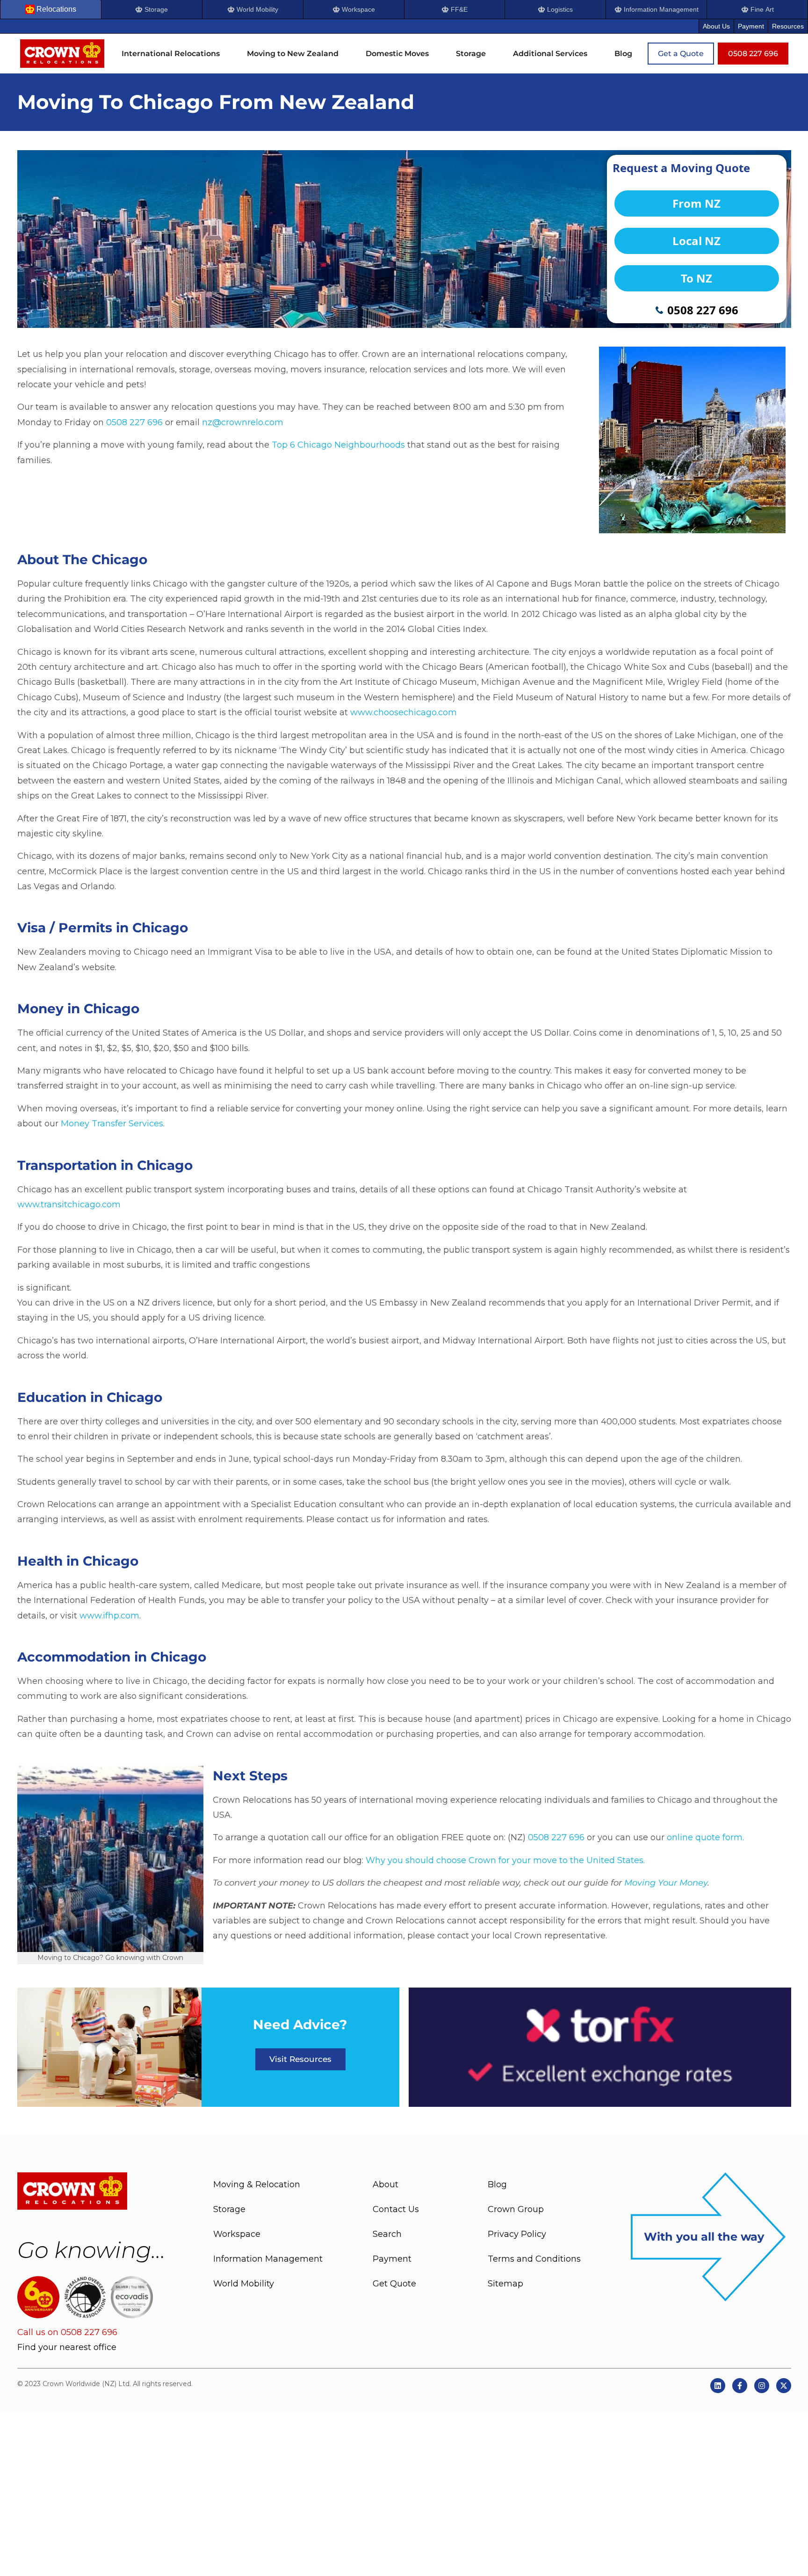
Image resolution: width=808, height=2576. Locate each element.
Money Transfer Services (112, 1124)
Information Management (268, 2259)
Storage (471, 54)
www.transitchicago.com (69, 1205)
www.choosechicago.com (404, 712)
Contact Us (396, 2209)
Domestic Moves (397, 54)
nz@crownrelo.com (243, 422)
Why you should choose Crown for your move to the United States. (505, 1860)
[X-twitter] (784, 2386)
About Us (716, 26)
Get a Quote (681, 54)
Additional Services (550, 54)
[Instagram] (762, 2386)
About (386, 2184)
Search (387, 2234)
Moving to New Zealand (293, 54)
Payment (751, 26)
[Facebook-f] (740, 2386)
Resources (788, 26)
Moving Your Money (666, 1883)
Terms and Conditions (534, 2259)
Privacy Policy (517, 2234)
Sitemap (505, 2284)
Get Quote (394, 2284)
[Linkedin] (718, 2386)
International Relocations (171, 54)
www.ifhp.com (109, 1616)
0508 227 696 (134, 422)
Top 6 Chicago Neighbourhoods (338, 445)
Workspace (237, 2234)
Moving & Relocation (257, 2184)
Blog (623, 54)
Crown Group (516, 2209)
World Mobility (244, 2284)
